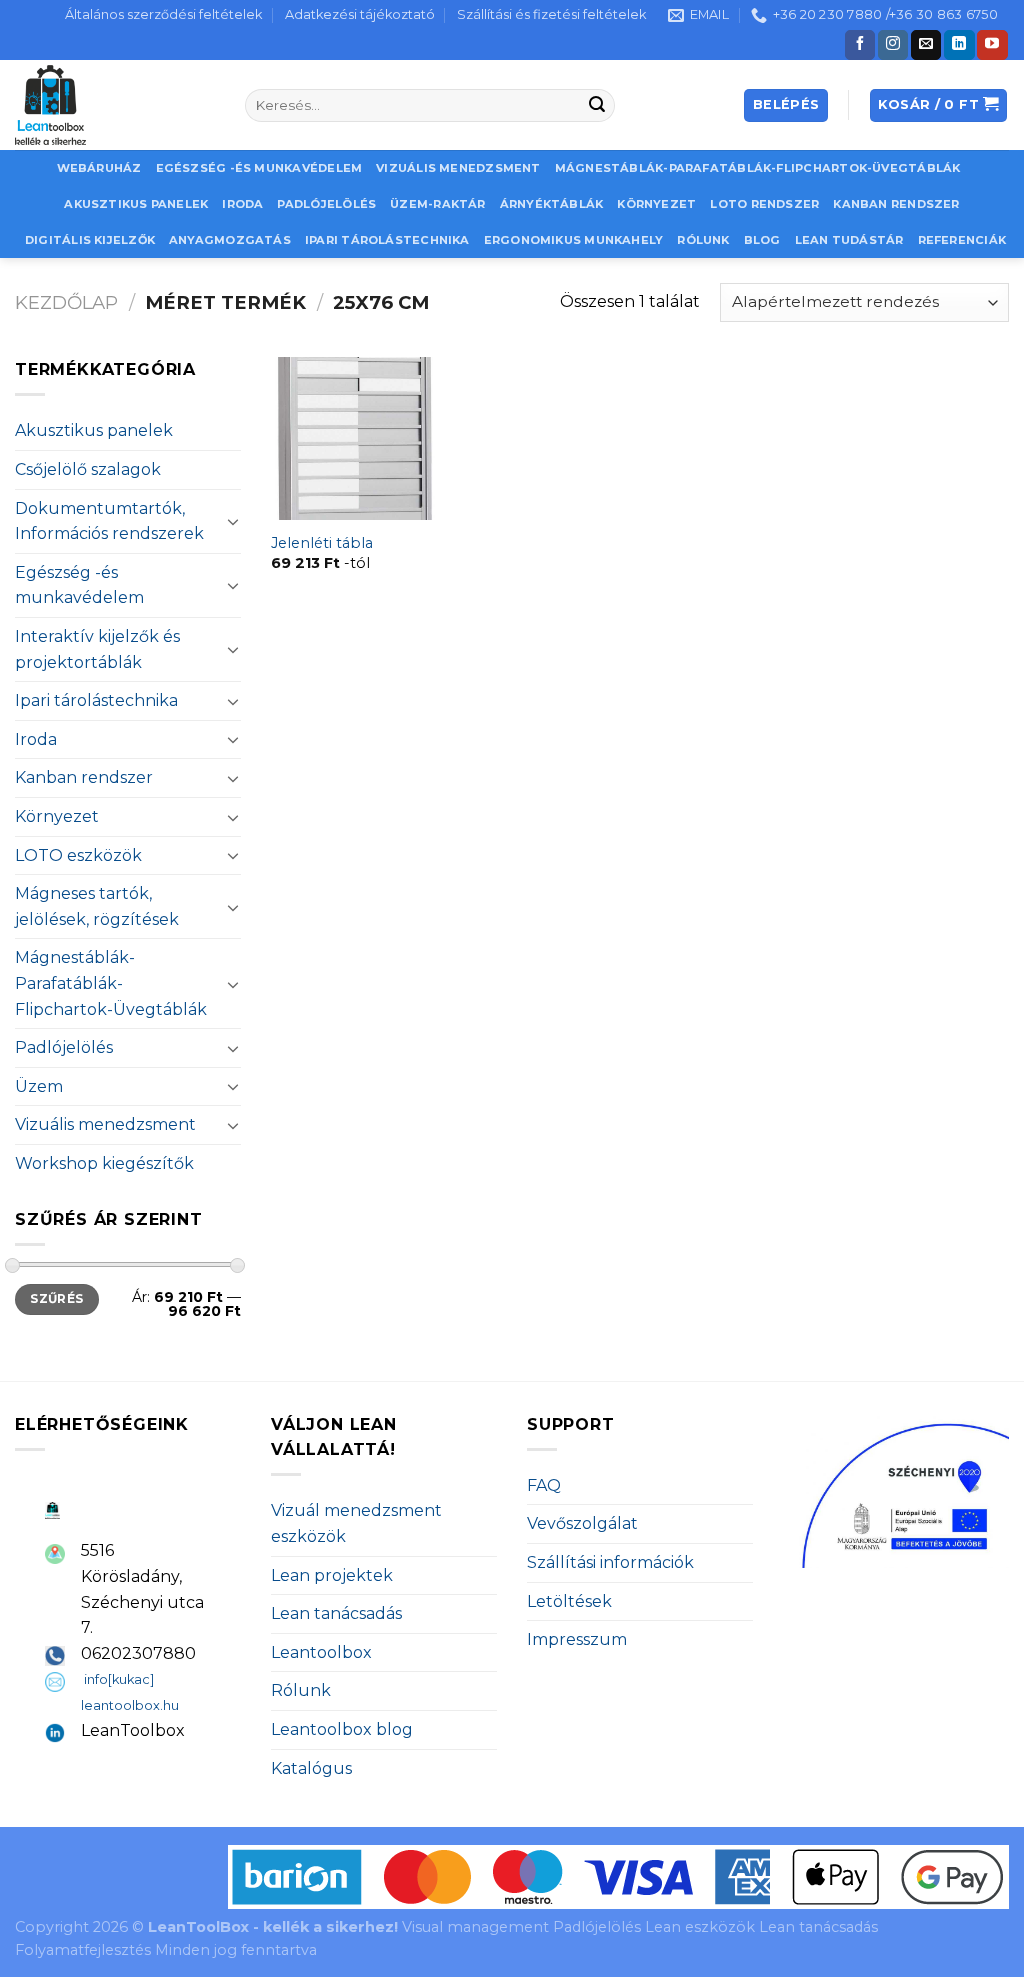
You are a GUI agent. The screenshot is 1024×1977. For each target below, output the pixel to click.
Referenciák (962, 240)
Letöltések (569, 1601)
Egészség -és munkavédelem (259, 168)
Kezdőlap (66, 302)
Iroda (242, 204)
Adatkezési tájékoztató (360, 14)
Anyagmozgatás (230, 240)
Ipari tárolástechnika (387, 240)
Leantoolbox (321, 1652)
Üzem (39, 1086)
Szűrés (56, 1298)
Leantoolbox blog (342, 1729)
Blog (762, 240)
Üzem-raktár (437, 204)
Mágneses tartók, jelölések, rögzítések (97, 906)
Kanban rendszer (896, 204)
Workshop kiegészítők (104, 1163)
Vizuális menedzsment (458, 168)
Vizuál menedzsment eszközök (356, 1523)
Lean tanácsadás (336, 1613)
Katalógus (311, 1768)
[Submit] (597, 106)
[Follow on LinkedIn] (959, 45)
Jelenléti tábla (322, 543)
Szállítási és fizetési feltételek (551, 14)
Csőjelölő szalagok (88, 469)
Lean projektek (332, 1575)
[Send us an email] (926, 45)
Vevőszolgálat (582, 1523)
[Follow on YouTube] (992, 45)
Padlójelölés (326, 204)
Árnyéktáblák (552, 204)
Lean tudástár (849, 240)
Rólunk (703, 240)
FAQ (544, 1485)
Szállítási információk (610, 1562)
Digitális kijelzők (90, 240)
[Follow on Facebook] (860, 45)
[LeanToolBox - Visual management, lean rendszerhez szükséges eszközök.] (115, 105)
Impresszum (577, 1639)
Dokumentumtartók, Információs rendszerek (109, 521)
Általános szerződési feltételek (163, 14)
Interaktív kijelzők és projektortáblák (97, 649)
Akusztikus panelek (136, 204)
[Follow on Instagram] (893, 45)
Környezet (656, 204)
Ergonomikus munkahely (574, 240)
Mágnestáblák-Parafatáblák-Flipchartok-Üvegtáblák (758, 168)
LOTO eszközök (78, 855)
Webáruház (99, 168)
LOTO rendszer (764, 204)
